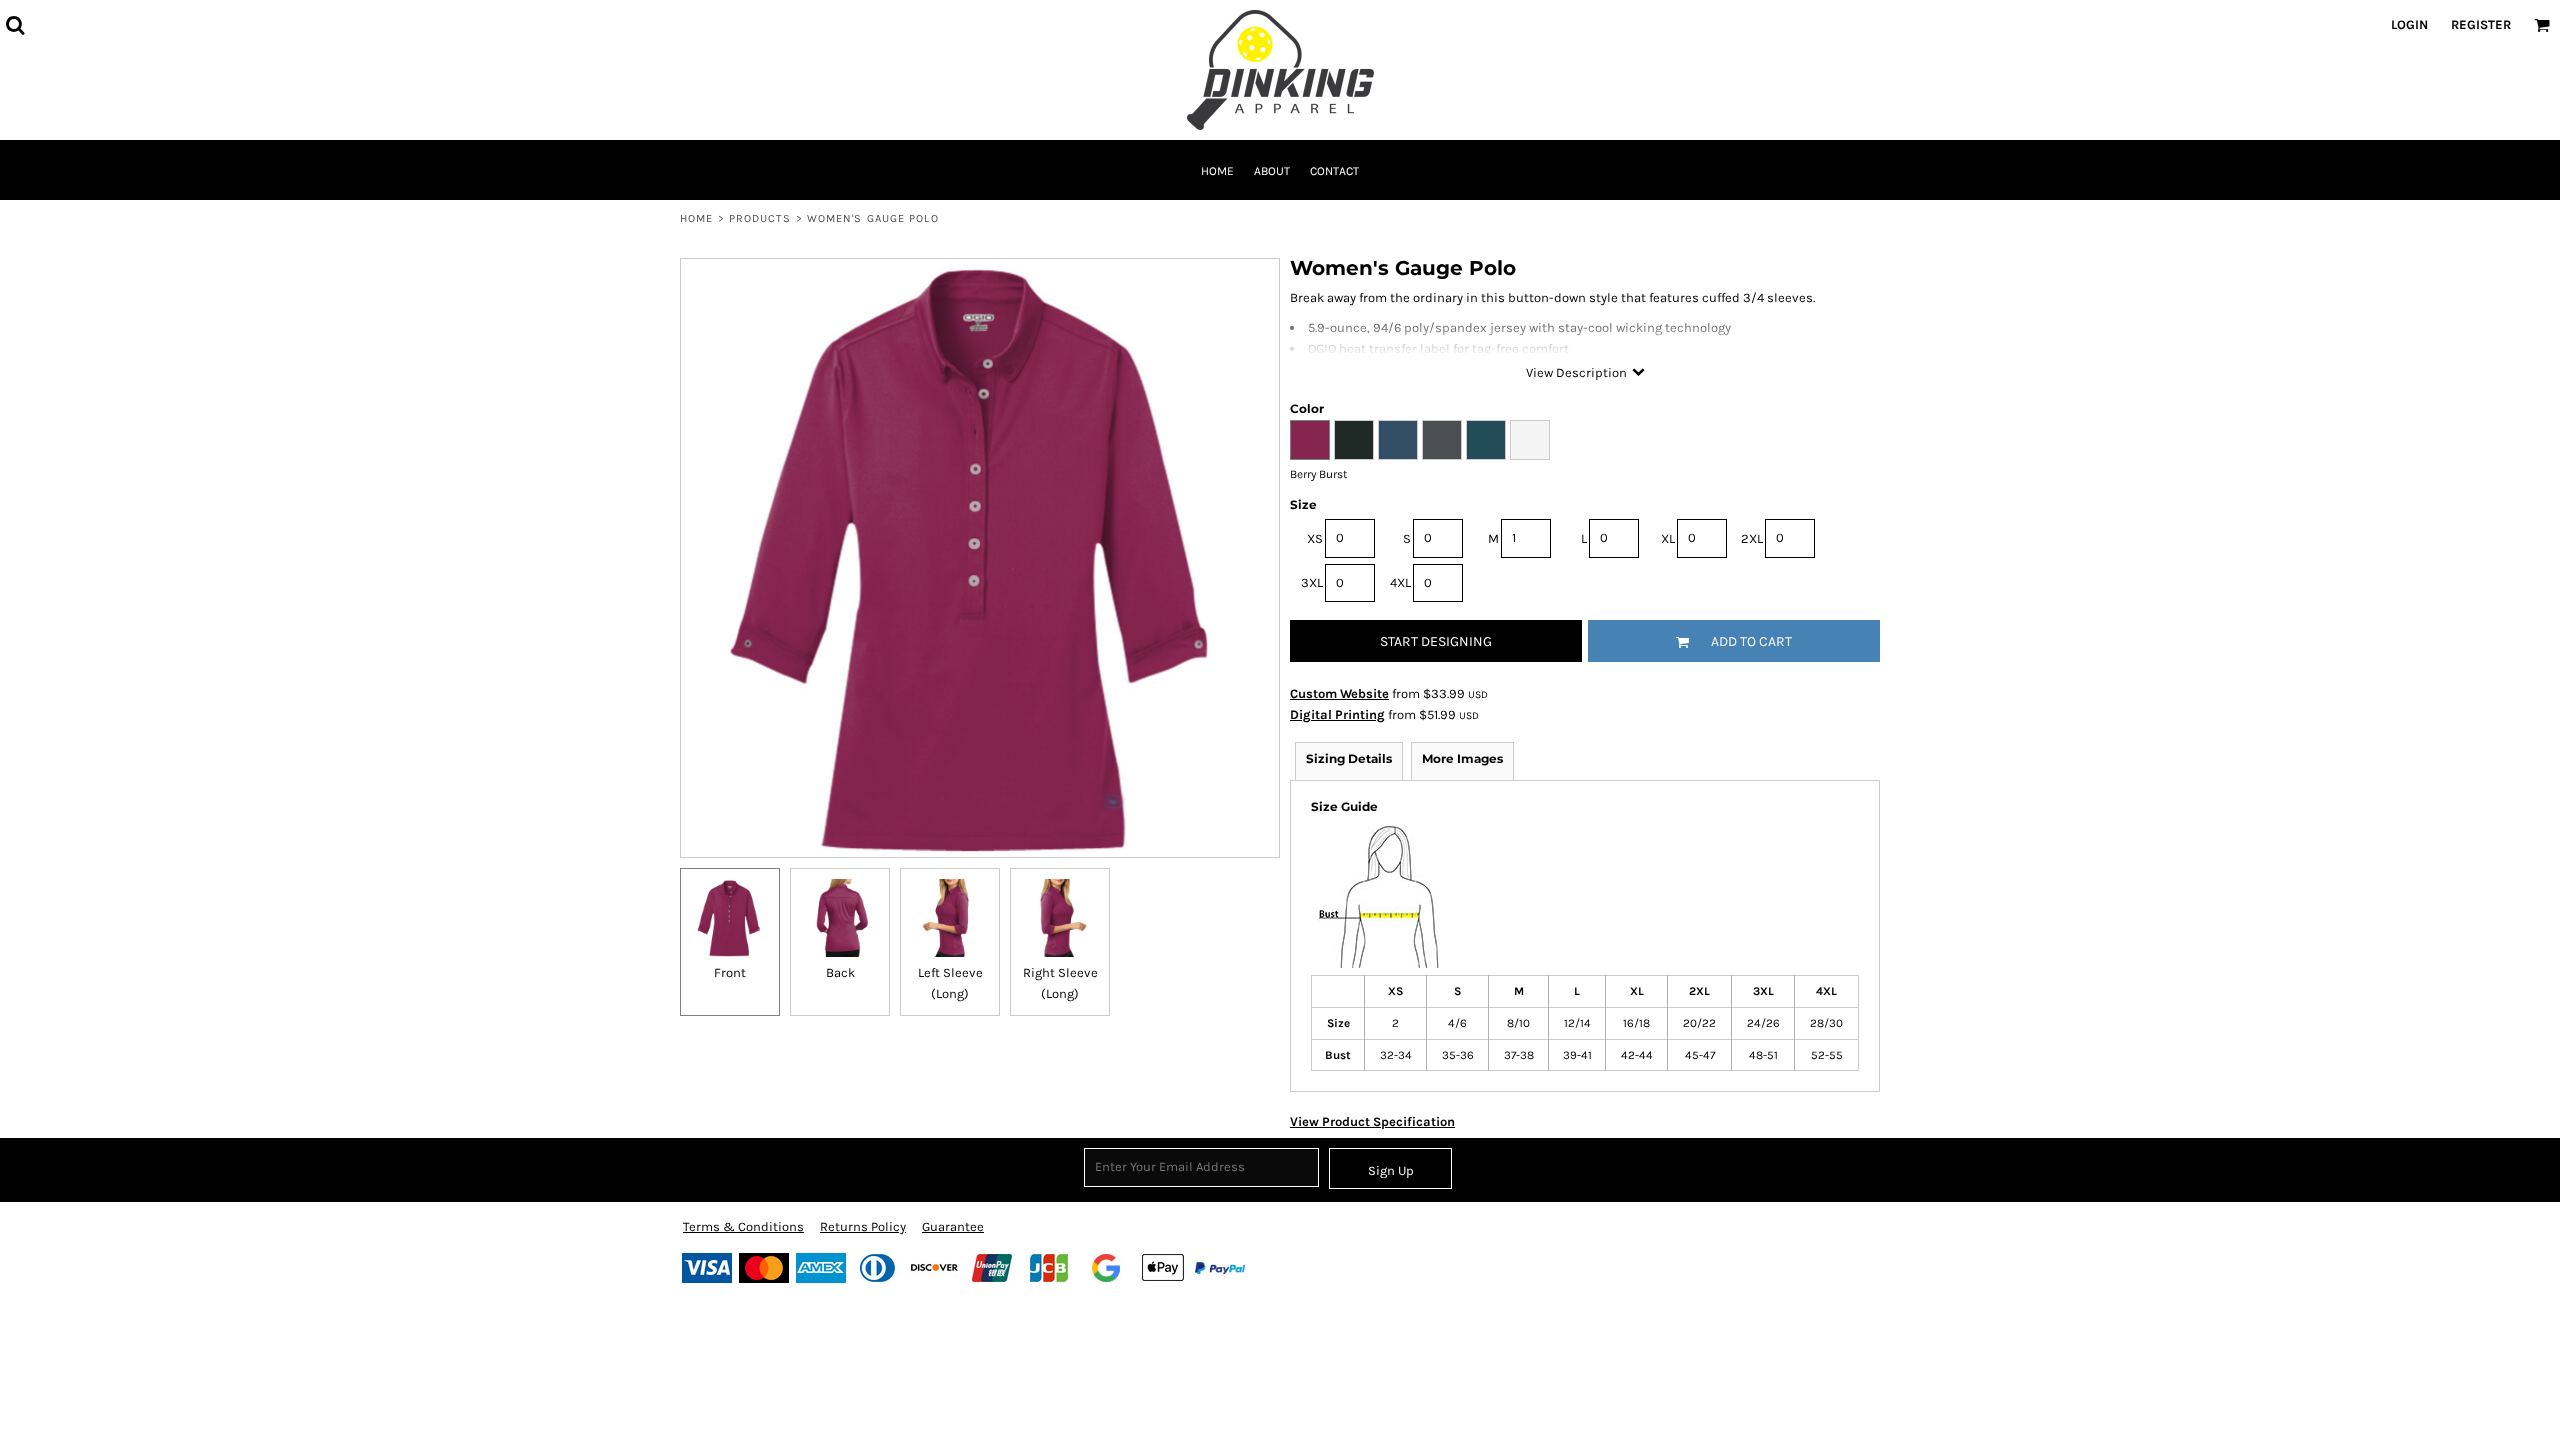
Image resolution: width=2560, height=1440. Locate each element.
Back (840, 972)
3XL (1312, 582)
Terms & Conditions (743, 1226)
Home (696, 218)
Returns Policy (863, 1226)
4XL (1400, 582)
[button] (15, 25)
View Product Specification (1372, 1121)
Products (760, 218)
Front (730, 972)
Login (2409, 24)
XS (1315, 538)
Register (2481, 24)
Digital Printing (1337, 714)
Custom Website (1339, 693)
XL (1668, 538)
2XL (1752, 538)
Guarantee (953, 1226)
